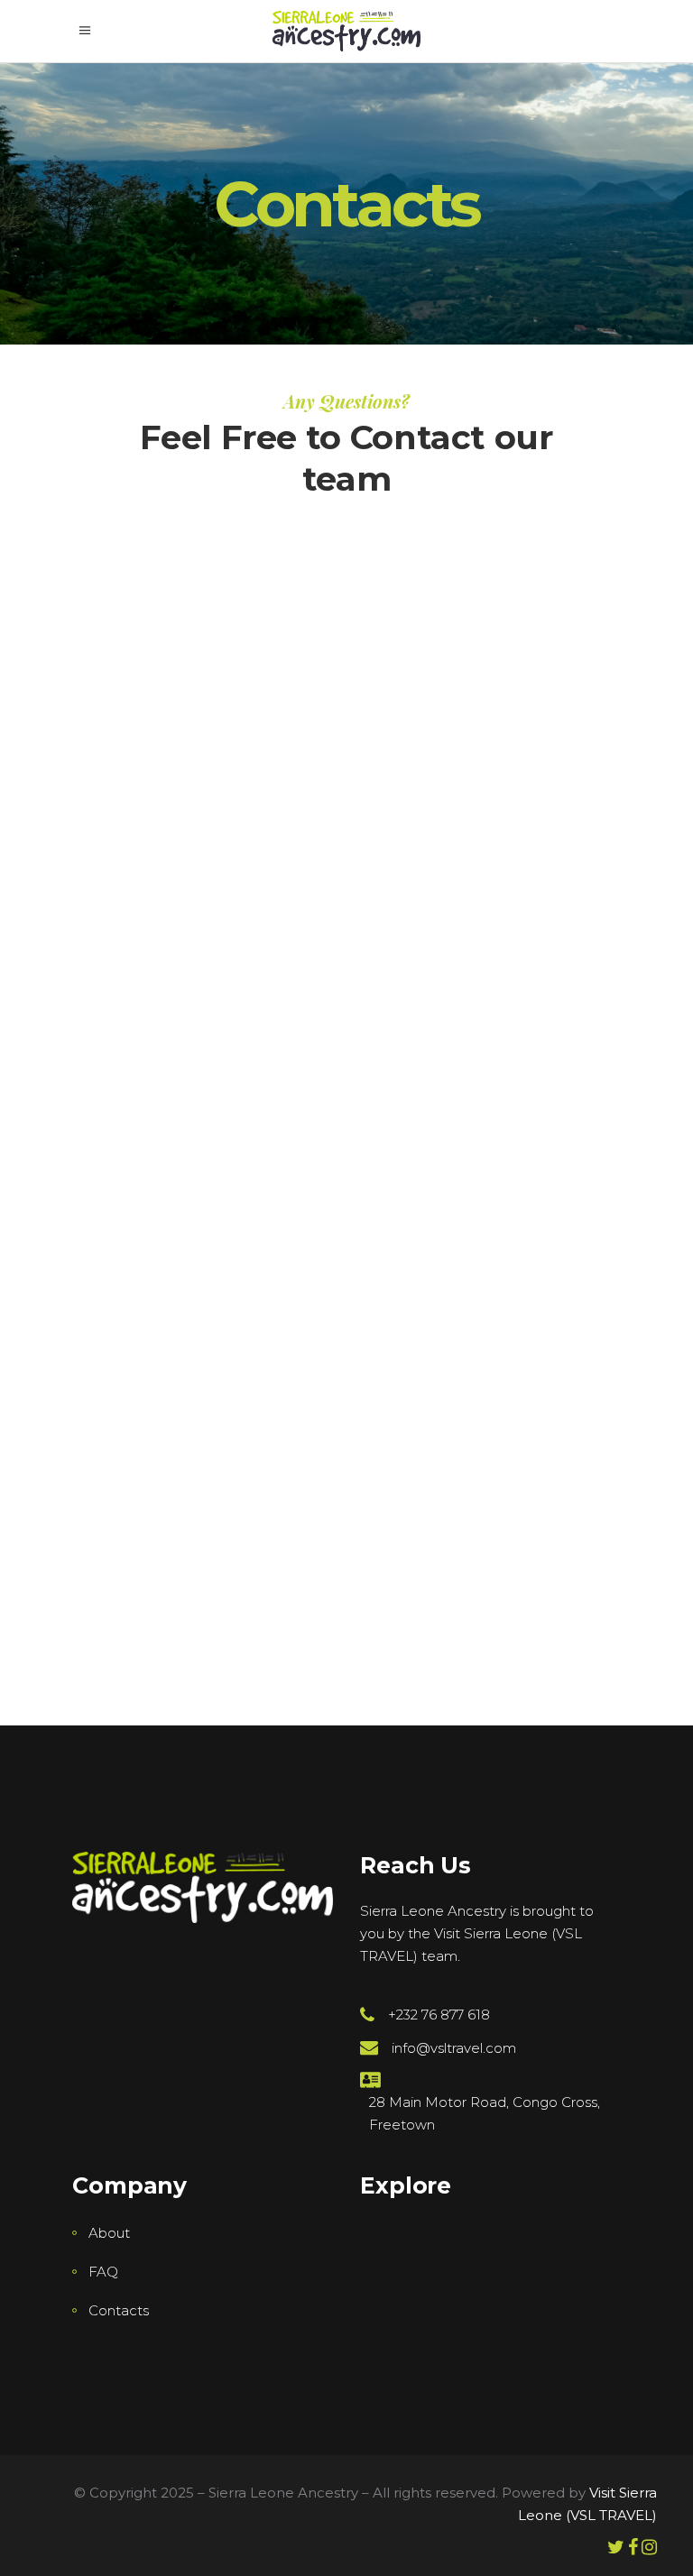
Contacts (119, 2310)
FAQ (103, 2272)
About (109, 2233)
